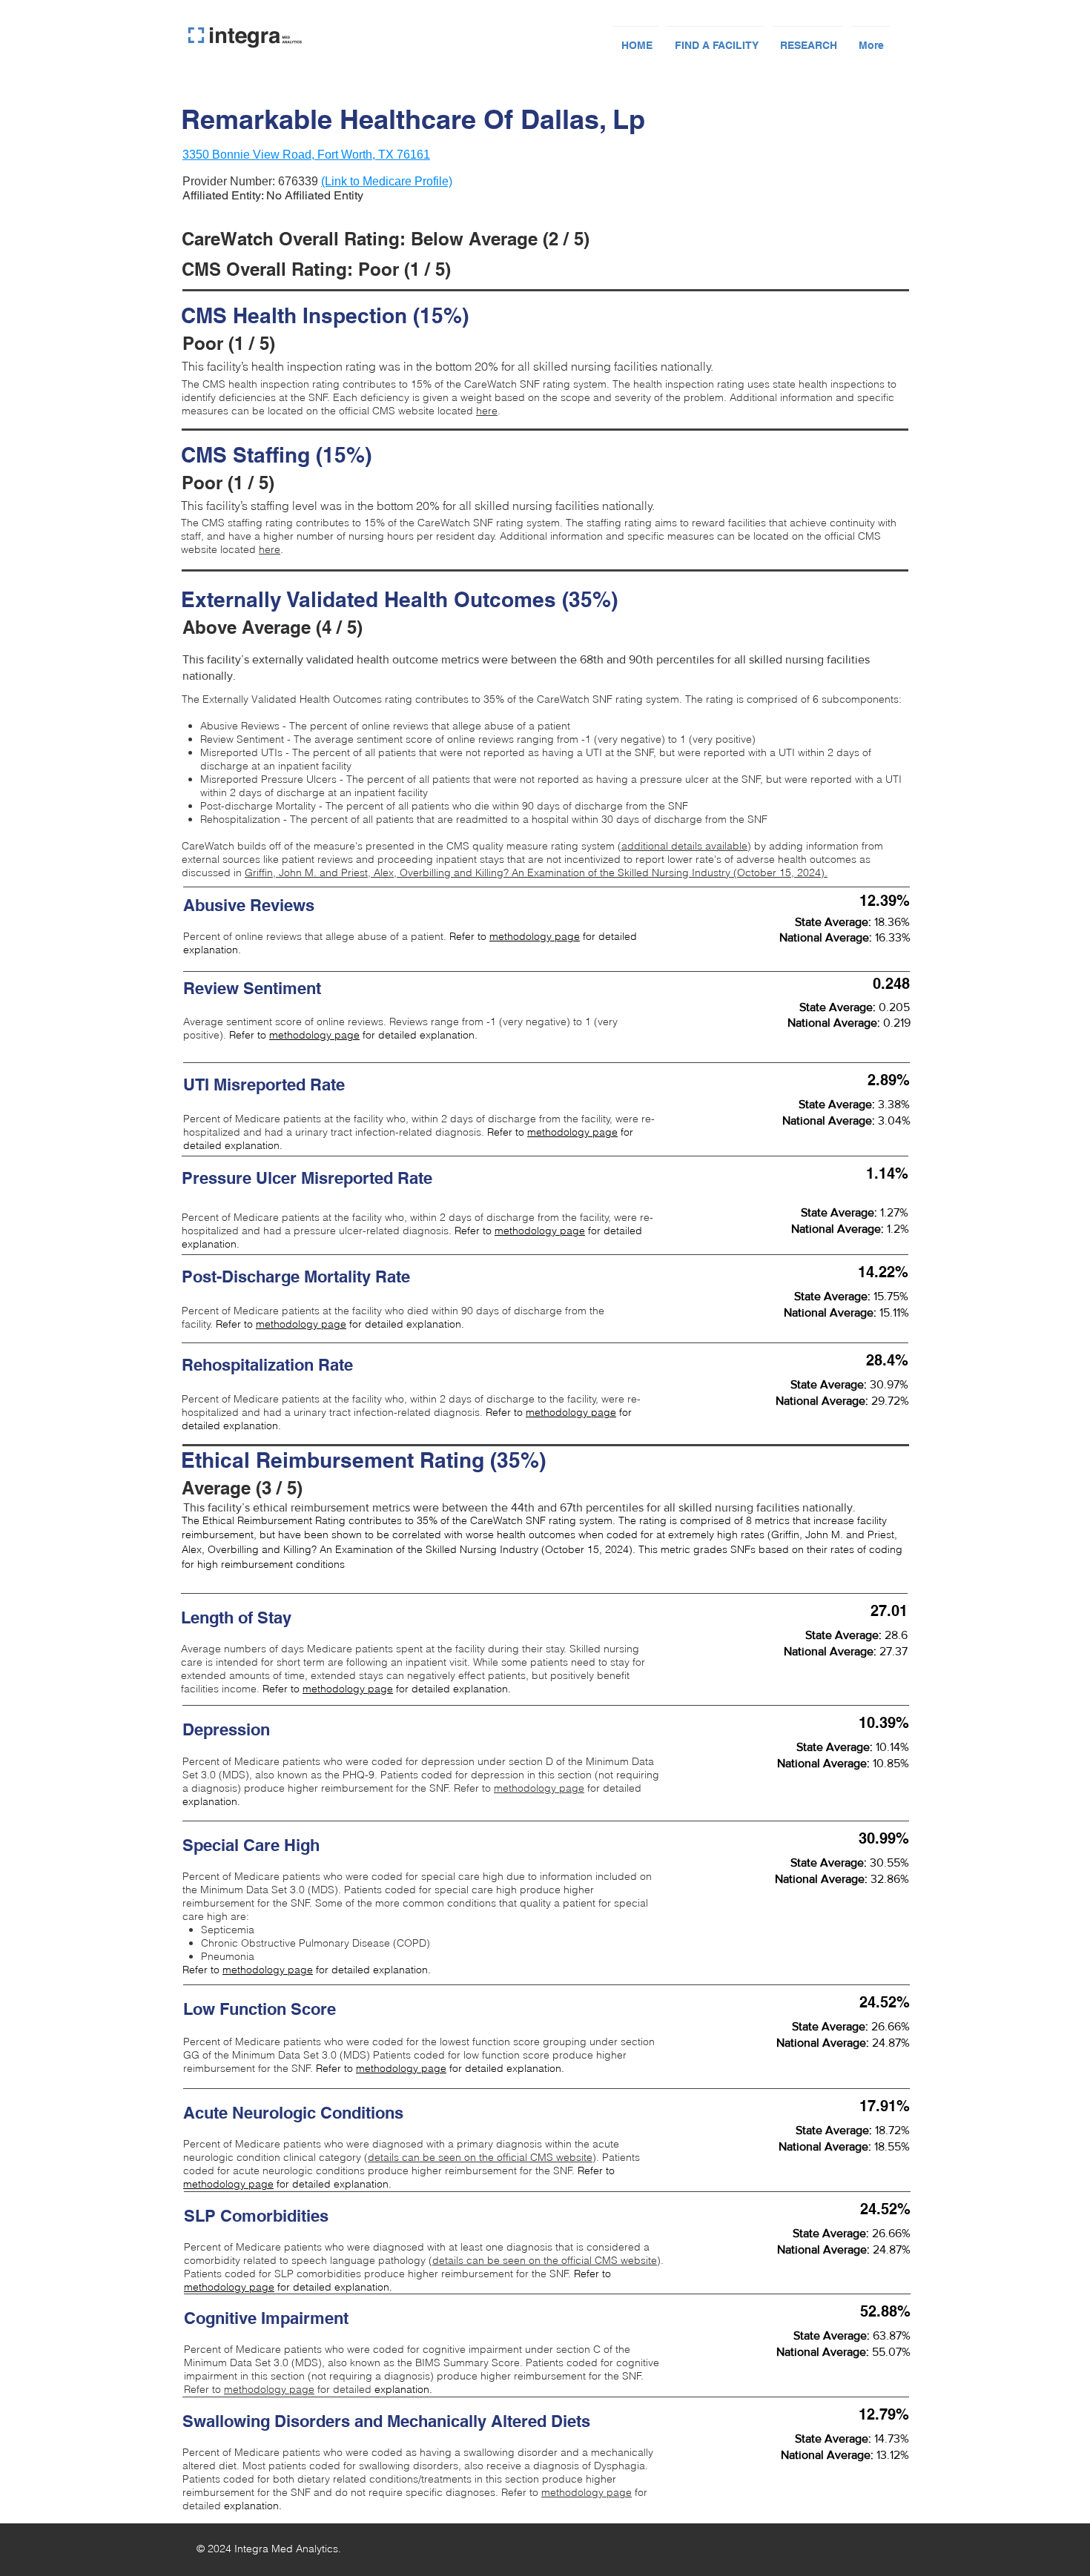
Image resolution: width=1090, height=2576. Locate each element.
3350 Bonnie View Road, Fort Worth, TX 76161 (306, 155)
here (487, 411)
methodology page (535, 936)
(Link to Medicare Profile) (387, 181)
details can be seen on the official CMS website (480, 2157)
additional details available (684, 846)
